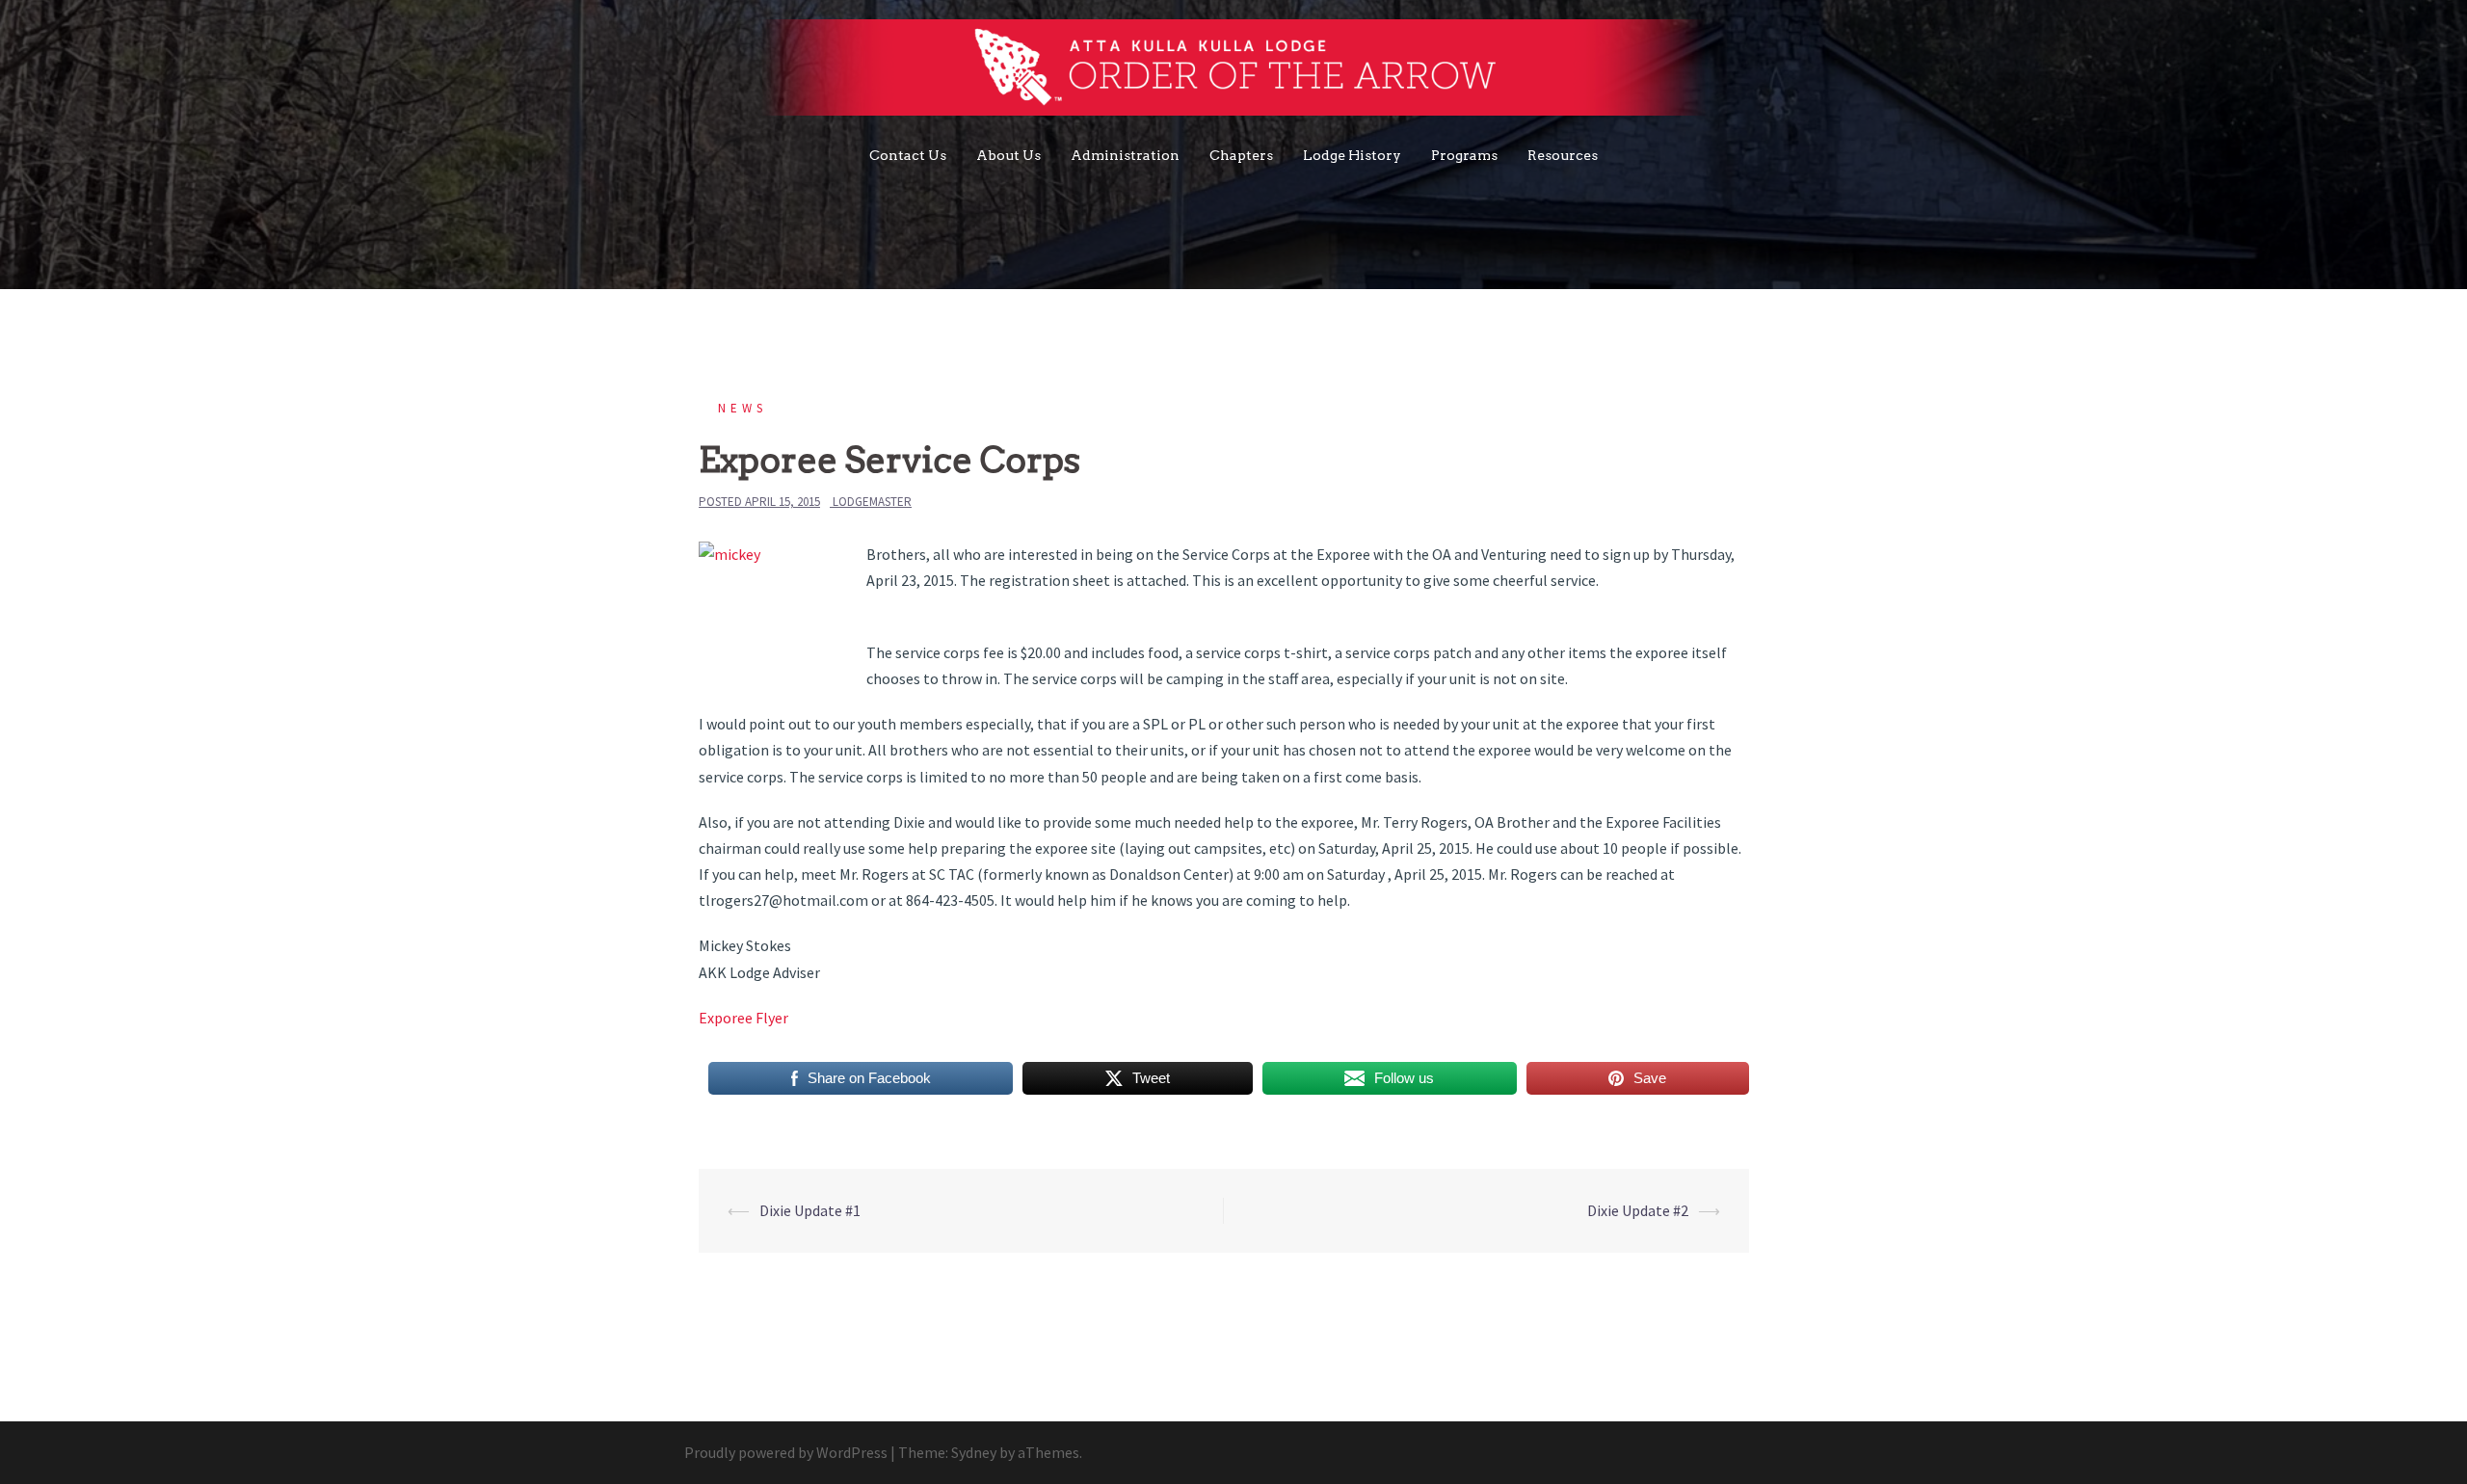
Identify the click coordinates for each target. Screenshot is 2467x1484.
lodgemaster (872, 502)
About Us (1008, 155)
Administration (1125, 155)
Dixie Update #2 (1638, 1210)
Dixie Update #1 (810, 1210)
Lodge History (1352, 155)
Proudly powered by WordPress (786, 1452)
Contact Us (908, 155)
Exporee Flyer (743, 1018)
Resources (1563, 155)
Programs (1464, 155)
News (743, 408)
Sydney (974, 1452)
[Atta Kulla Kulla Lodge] (1234, 72)
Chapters (1241, 155)
